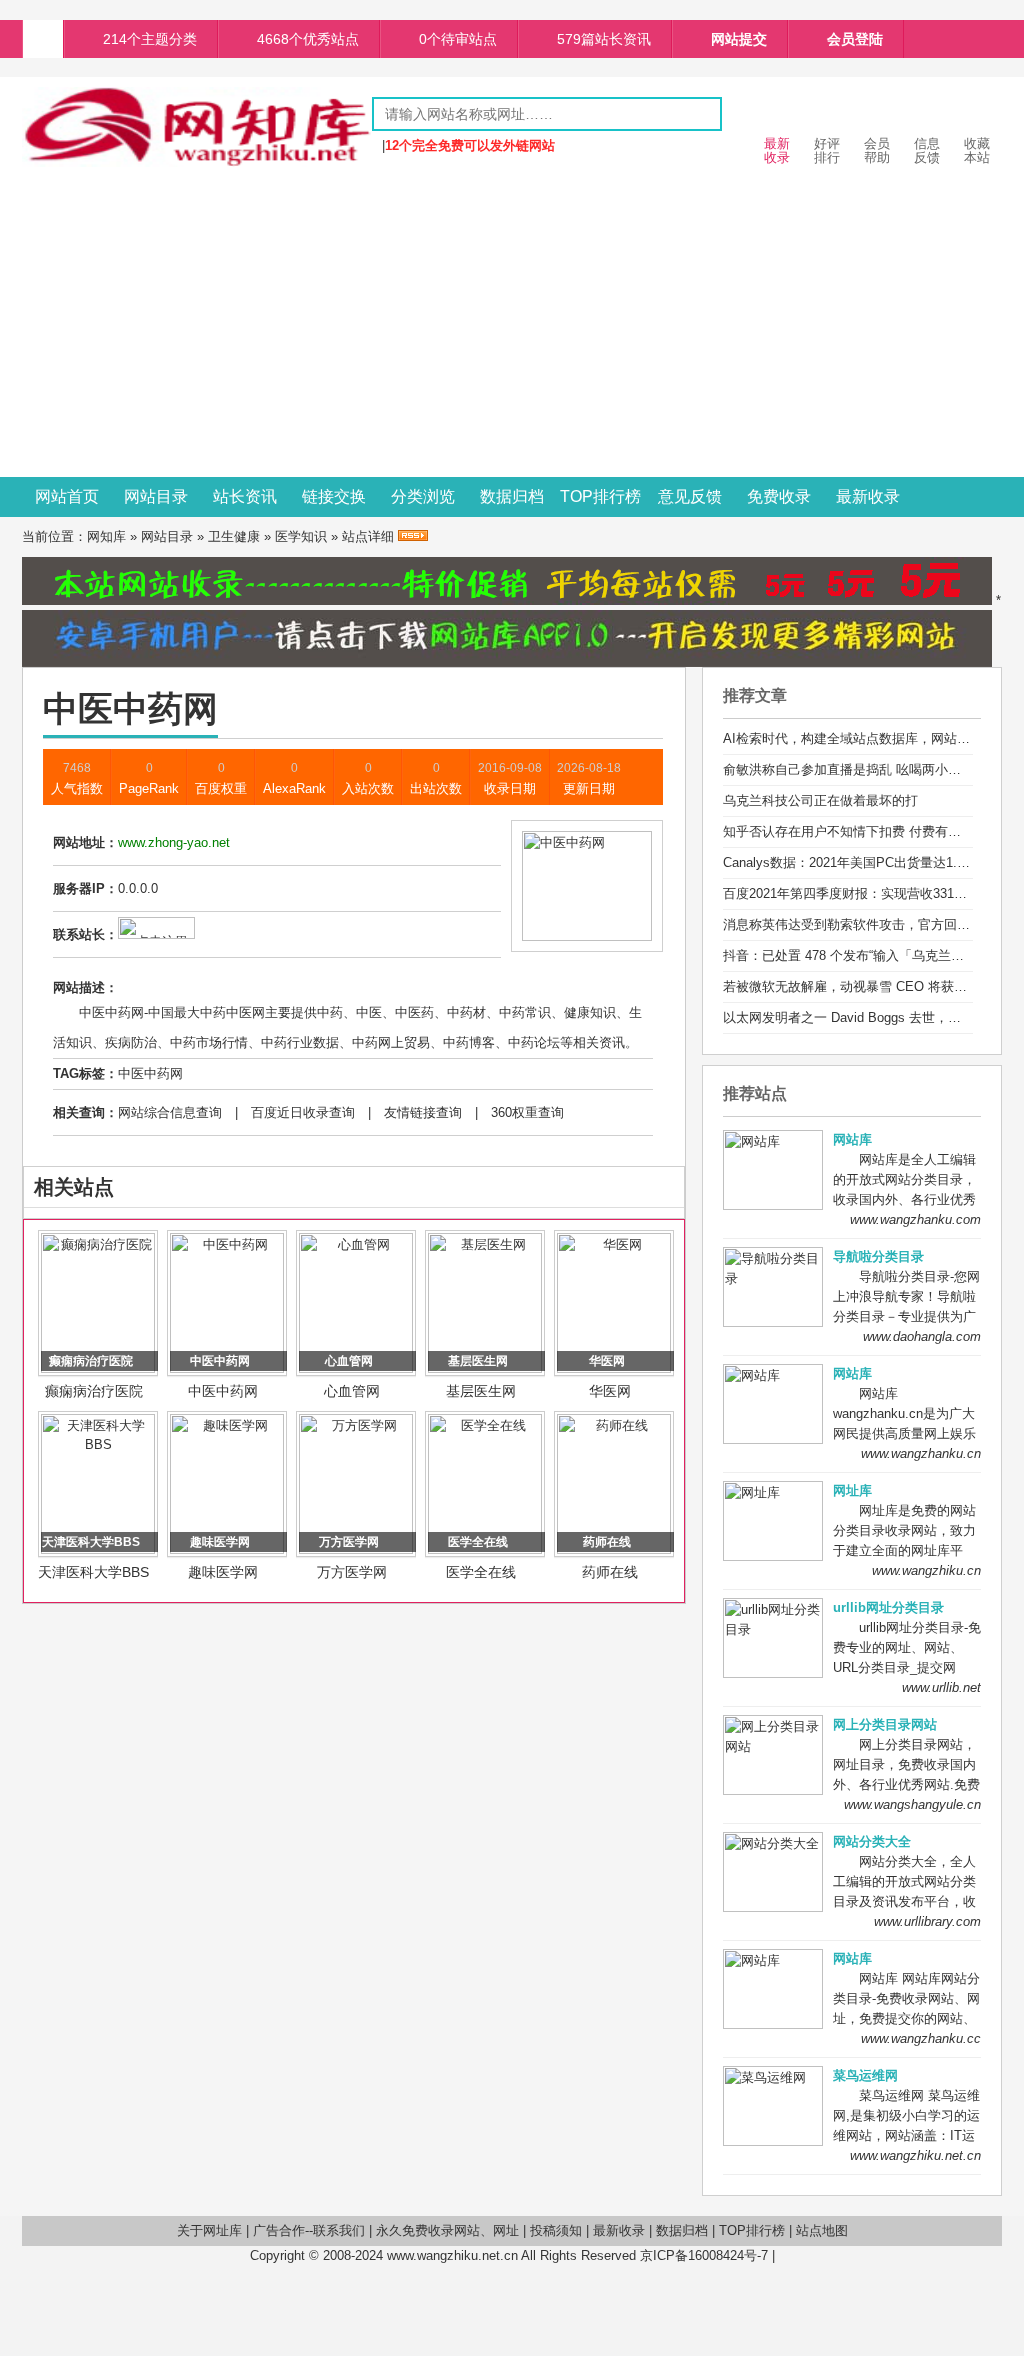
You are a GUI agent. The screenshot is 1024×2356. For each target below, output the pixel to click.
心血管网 (352, 1391)
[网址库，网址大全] (197, 162)
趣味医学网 (223, 1572)
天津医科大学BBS (93, 1572)
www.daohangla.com (922, 1336)
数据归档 (512, 496)
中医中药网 (150, 1073)
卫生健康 (234, 536)
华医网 (610, 1391)
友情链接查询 (423, 1112)
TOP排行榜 (600, 496)
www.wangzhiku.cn (926, 1570)
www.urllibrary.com (927, 1921)
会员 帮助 (877, 150)
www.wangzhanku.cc (921, 2038)
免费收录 (779, 496)
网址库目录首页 (43, 39)
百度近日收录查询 (303, 1112)
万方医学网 (352, 1572)
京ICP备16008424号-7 (704, 2255)
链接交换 (334, 496)
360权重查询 (527, 1112)
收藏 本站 (977, 150)
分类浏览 (423, 496)
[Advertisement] (512, 327)
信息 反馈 (927, 150)
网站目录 (156, 496)
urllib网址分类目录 (888, 1607)
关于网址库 (209, 2230)
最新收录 (868, 496)
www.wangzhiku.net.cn (915, 2155)
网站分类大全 (872, 1841)
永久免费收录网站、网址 (447, 2230)
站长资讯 (245, 496)
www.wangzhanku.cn (921, 1453)
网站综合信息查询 (170, 1112)
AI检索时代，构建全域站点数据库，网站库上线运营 (872, 738)
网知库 (106, 536)
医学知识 (301, 536)
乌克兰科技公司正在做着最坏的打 (820, 800)
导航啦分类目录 (878, 1256)
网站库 (852, 1139)
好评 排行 (827, 150)
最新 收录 (777, 150)
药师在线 (610, 1572)
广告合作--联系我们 (309, 2230)
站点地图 (822, 2230)
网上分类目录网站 (885, 1724)
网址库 (852, 1490)
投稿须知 (556, 2230)
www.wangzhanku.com (915, 1219)
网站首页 (67, 496)
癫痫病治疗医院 (94, 1391)
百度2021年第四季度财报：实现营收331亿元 (851, 893)
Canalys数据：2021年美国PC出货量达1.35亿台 (860, 862)
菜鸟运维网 (865, 2075)
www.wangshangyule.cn (912, 1804)
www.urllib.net (941, 1687)
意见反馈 (690, 496)
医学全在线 (481, 1572)
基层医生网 (481, 1391)
